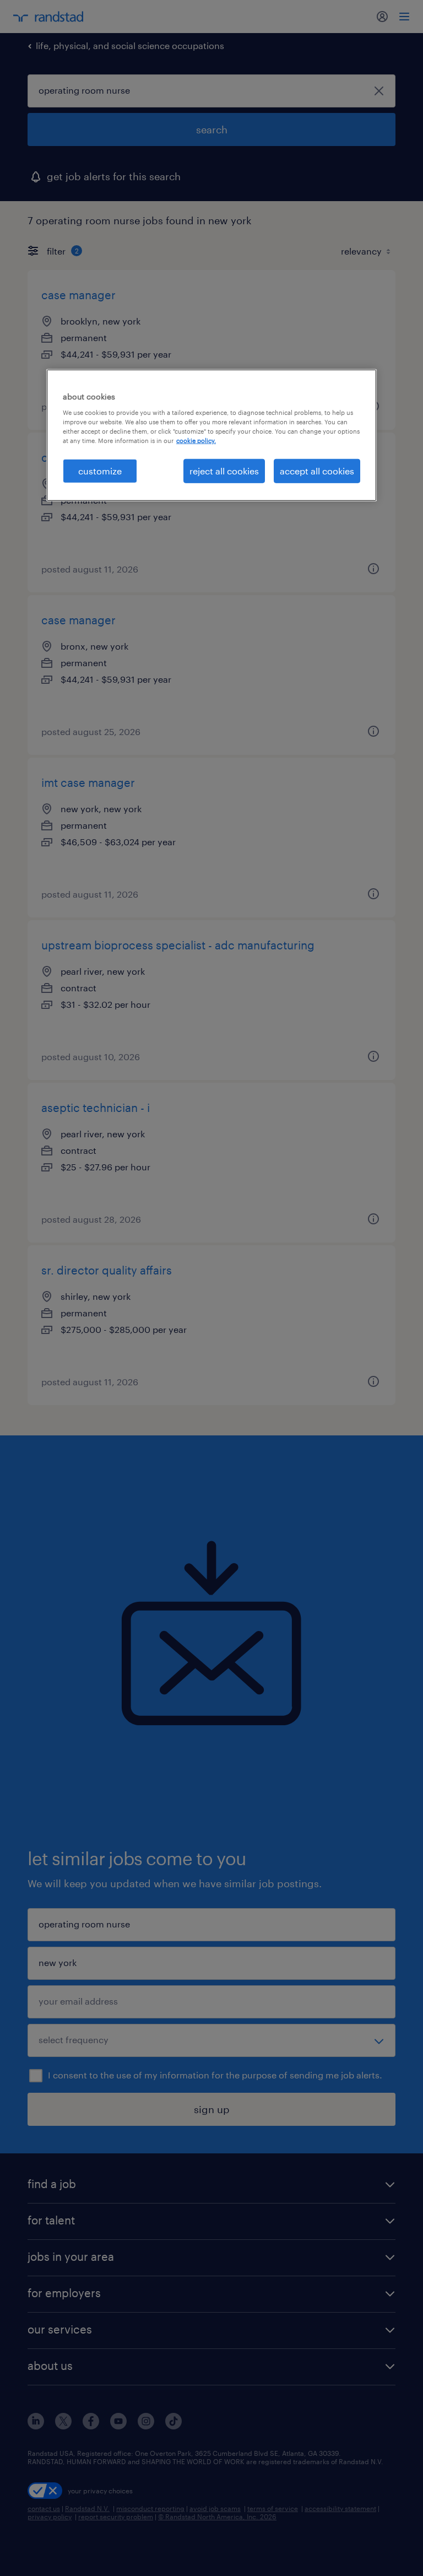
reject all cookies (224, 471)
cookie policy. (196, 441)
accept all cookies (317, 471)
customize (100, 471)
